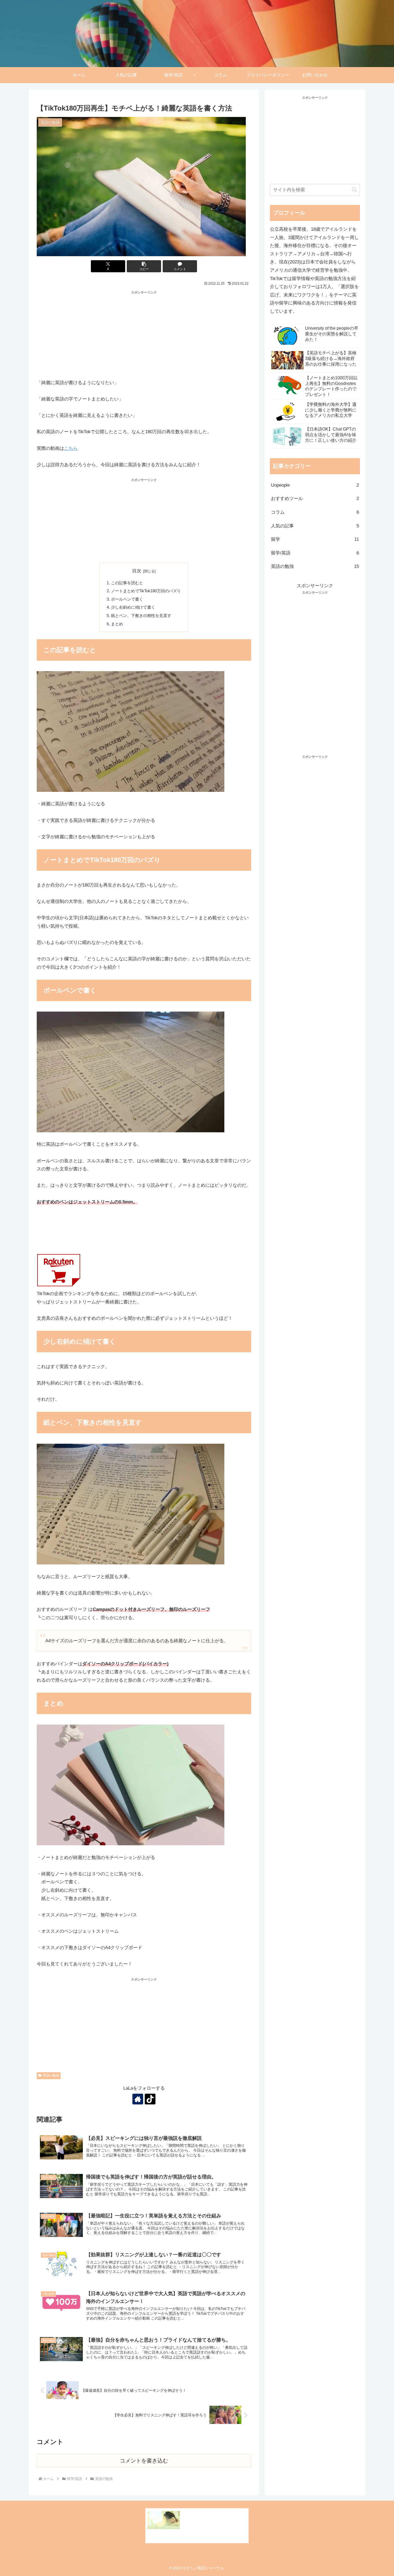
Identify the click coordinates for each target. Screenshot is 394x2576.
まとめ (117, 624)
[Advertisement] (144, 333)
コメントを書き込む (144, 2461)
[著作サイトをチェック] (138, 2099)
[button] (144, 266)
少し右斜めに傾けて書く (133, 607)
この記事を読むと (127, 583)
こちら (71, 448)
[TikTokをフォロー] (150, 2099)
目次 (137, 571)
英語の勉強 (51, 2075)
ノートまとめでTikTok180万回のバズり (146, 591)
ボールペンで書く (127, 599)
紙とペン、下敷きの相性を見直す (141, 615)
